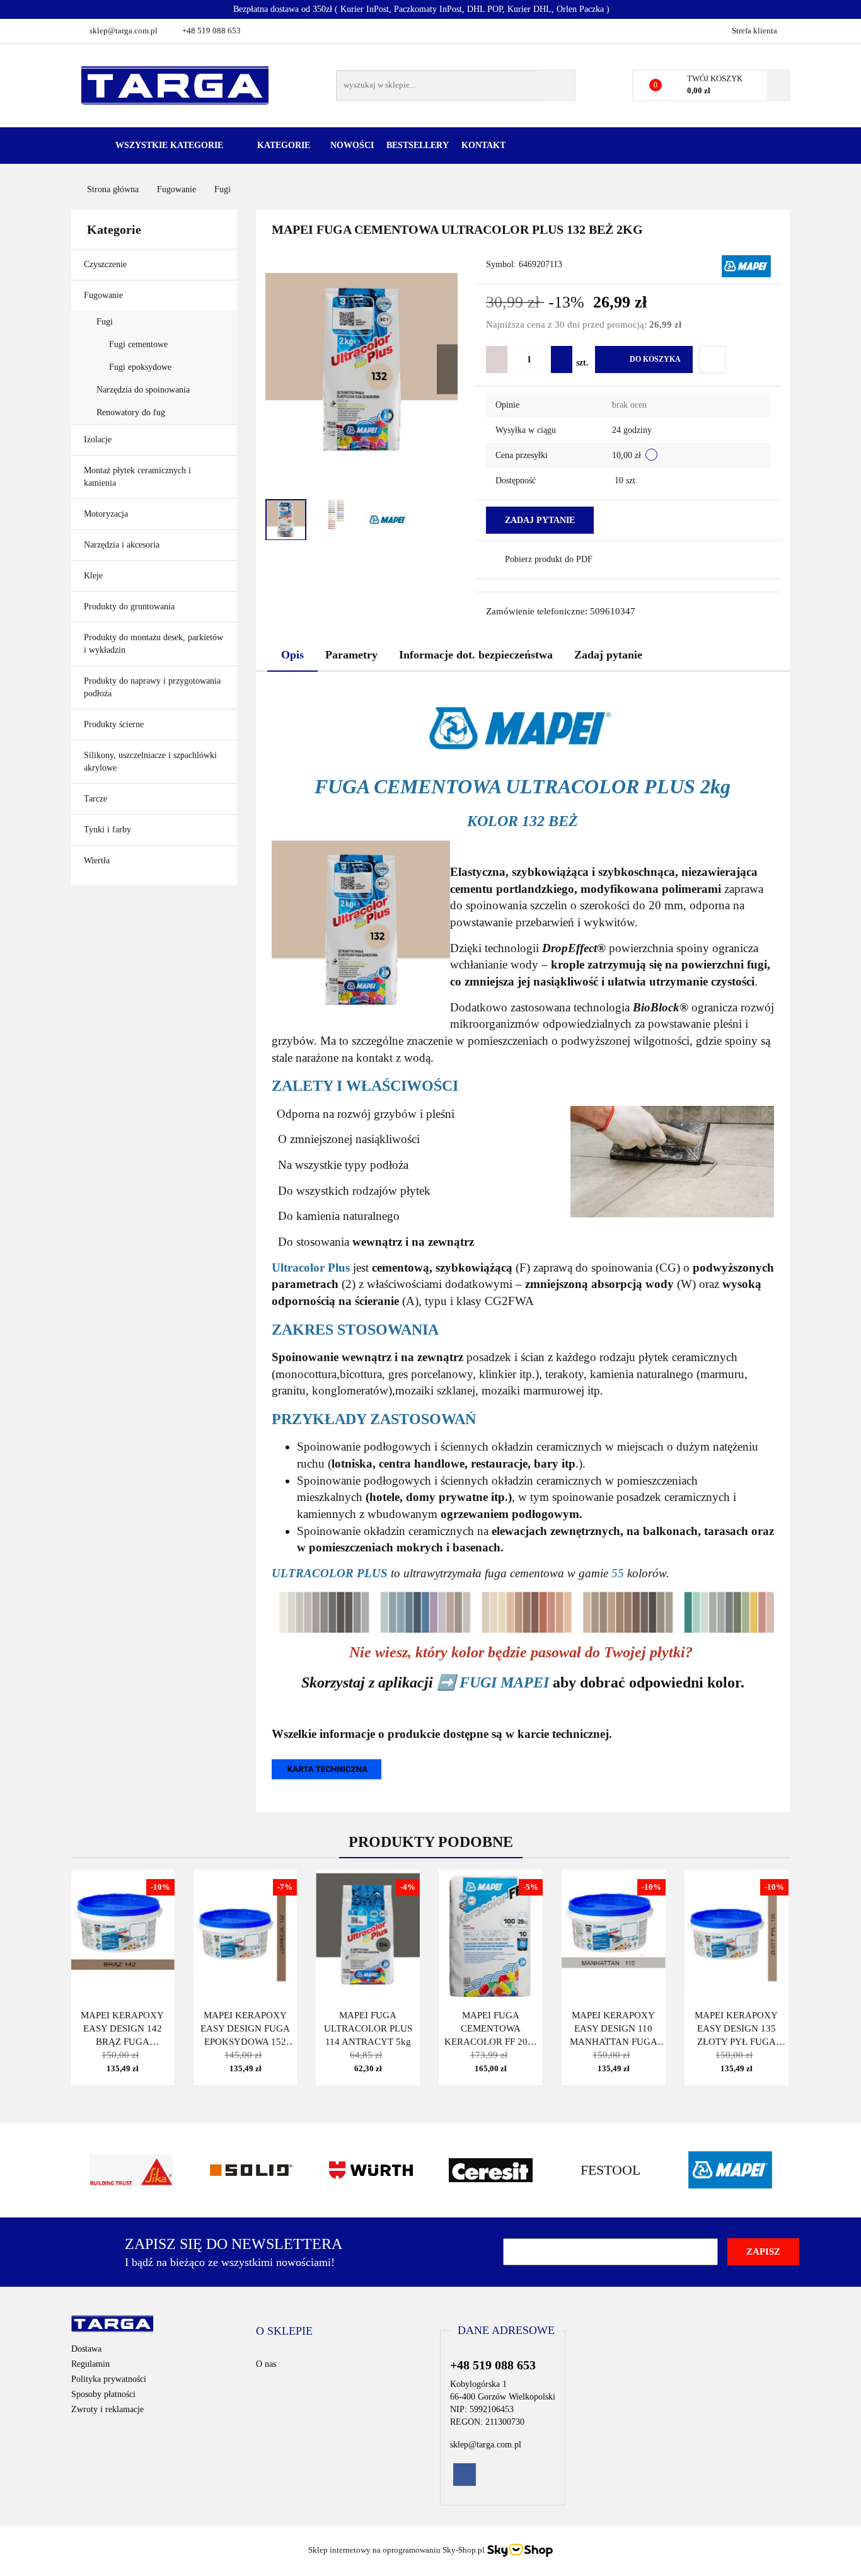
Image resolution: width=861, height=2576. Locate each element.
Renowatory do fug (131, 412)
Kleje (95, 576)
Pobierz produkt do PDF (549, 559)
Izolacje (99, 440)
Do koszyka (655, 359)
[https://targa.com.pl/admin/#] (326, 1768)
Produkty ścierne (115, 724)
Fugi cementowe (140, 344)
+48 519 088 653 (211, 31)
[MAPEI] (746, 266)
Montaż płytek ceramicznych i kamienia (137, 477)
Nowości (352, 145)
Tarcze (97, 799)
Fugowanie (105, 295)
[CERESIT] (490, 2170)
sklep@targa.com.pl (124, 31)
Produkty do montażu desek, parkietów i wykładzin (153, 644)
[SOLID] (251, 2170)
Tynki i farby (109, 830)
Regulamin (90, 2364)
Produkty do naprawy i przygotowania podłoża (152, 687)
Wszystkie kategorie (168, 145)
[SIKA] (131, 2170)
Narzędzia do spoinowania (143, 390)
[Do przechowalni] (713, 359)
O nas (266, 2364)
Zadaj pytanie (540, 520)
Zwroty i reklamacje (107, 2409)
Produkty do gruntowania (129, 607)
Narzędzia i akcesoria (123, 545)
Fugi (106, 322)
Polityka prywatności (109, 2379)
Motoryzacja (106, 514)
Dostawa (86, 2349)
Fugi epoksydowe (142, 367)
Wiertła (98, 860)
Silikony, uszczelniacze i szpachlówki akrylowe (150, 762)
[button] (284, 2332)
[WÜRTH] (371, 2170)
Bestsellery (418, 145)
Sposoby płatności (103, 2394)
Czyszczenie (107, 264)
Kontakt (483, 145)
